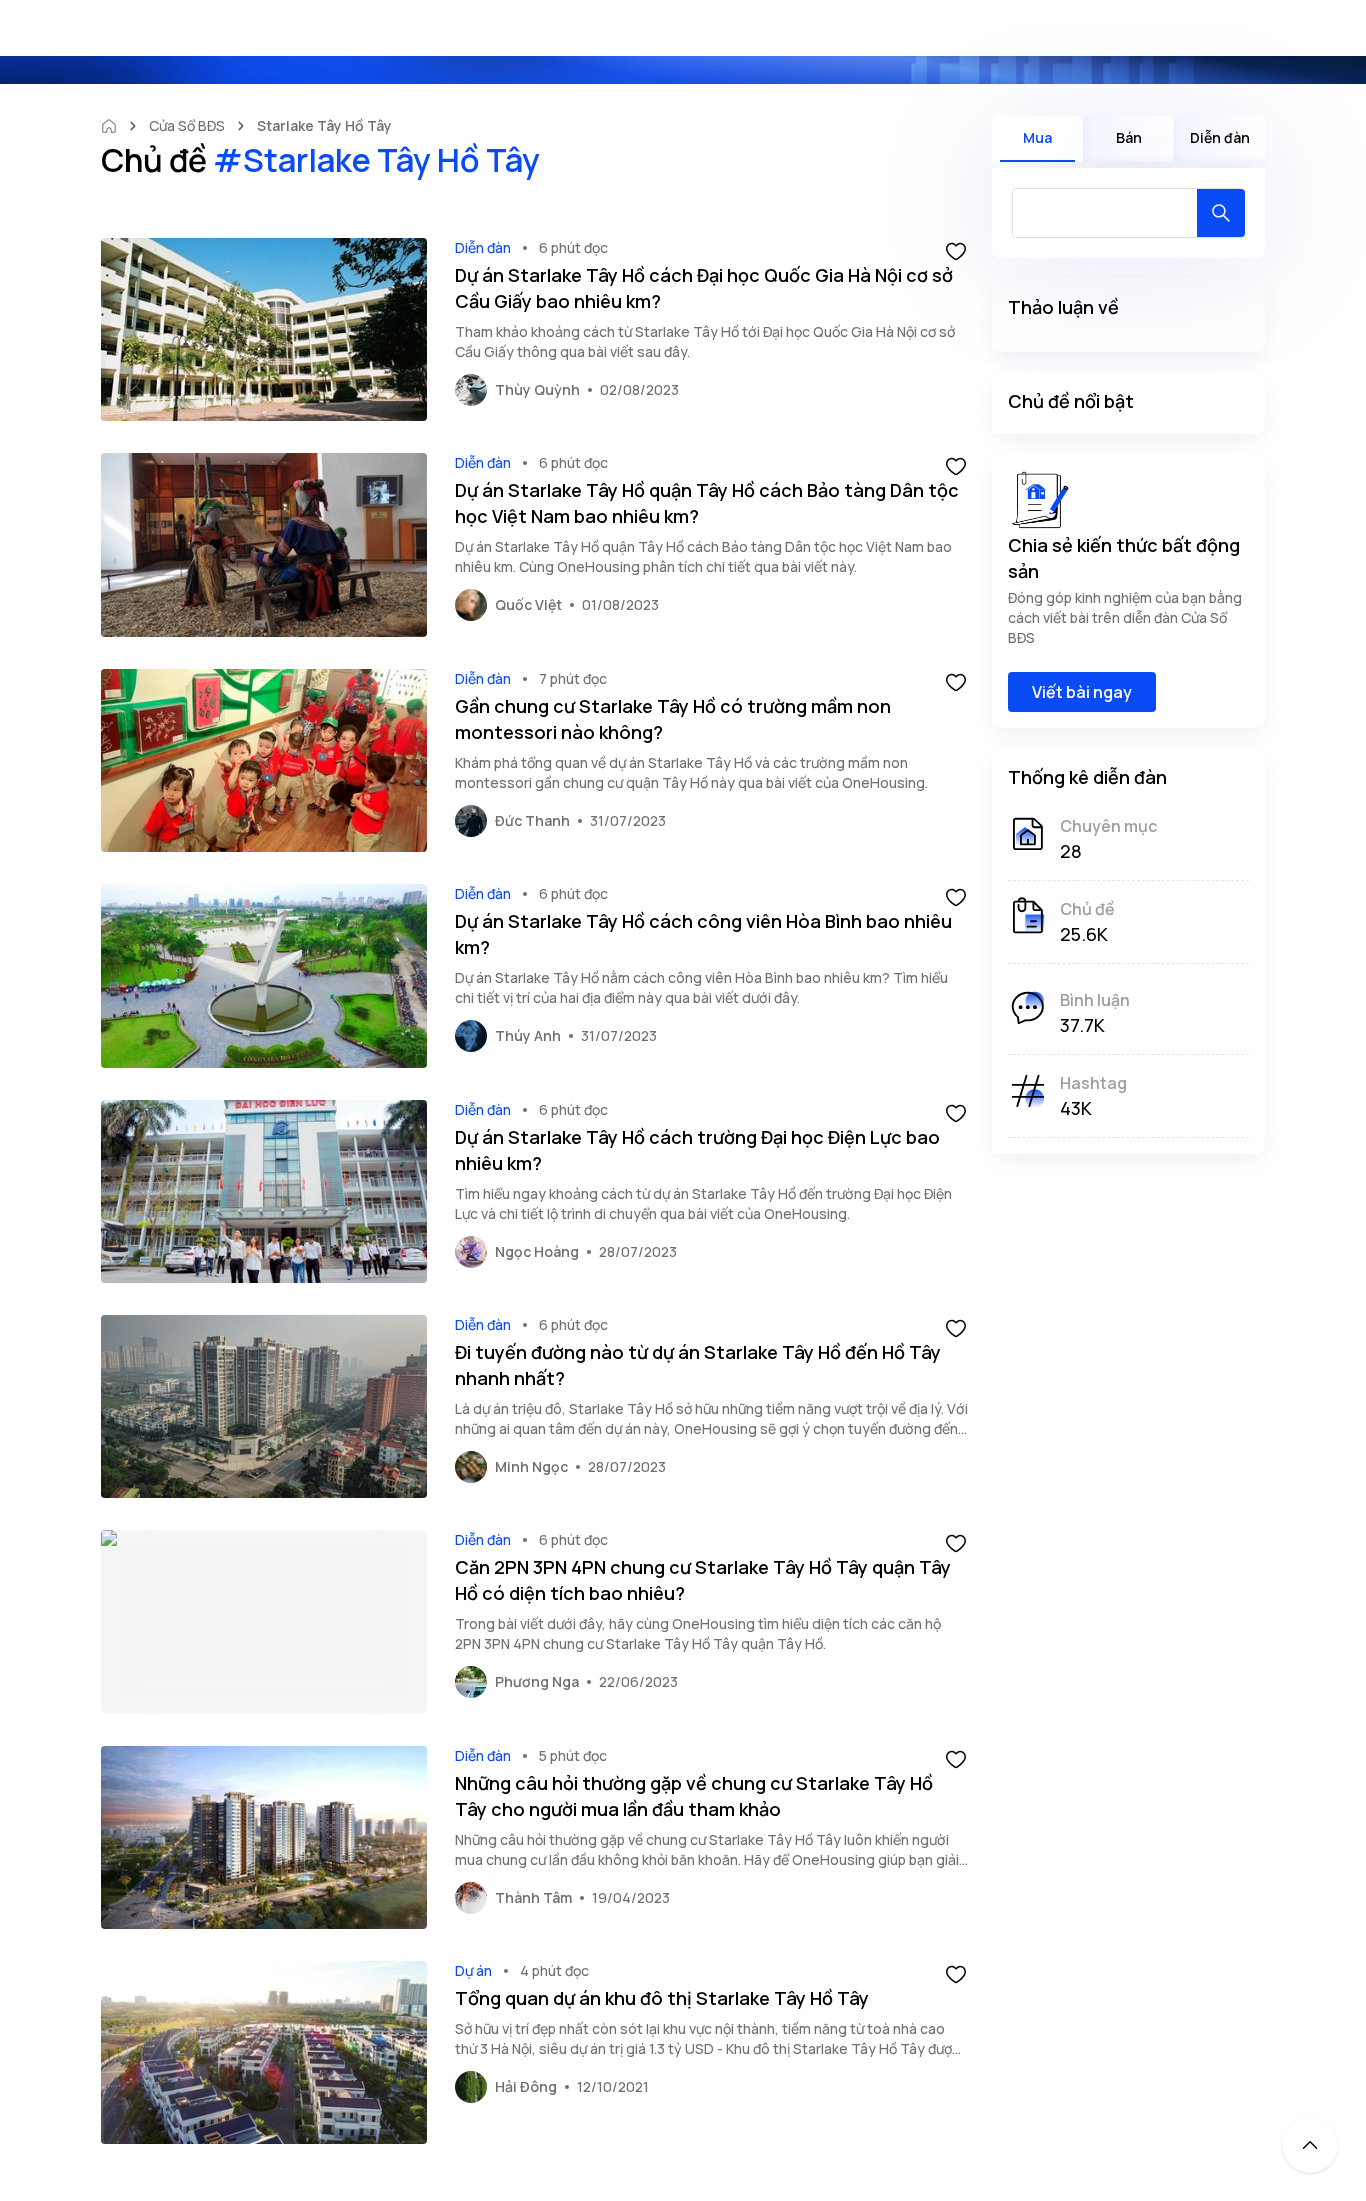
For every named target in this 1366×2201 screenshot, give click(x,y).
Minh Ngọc (531, 1466)
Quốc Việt (528, 604)
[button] (956, 250)
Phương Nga (537, 1681)
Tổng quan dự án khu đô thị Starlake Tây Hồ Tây (662, 1998)
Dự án (473, 1970)
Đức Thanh (532, 820)
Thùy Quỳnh (537, 389)
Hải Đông (526, 2086)
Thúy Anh (528, 1035)
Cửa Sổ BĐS (187, 125)
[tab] (1037, 139)
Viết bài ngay (1082, 692)
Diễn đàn (483, 247)
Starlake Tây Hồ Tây (324, 125)
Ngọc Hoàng (537, 1251)
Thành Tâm (533, 1897)
